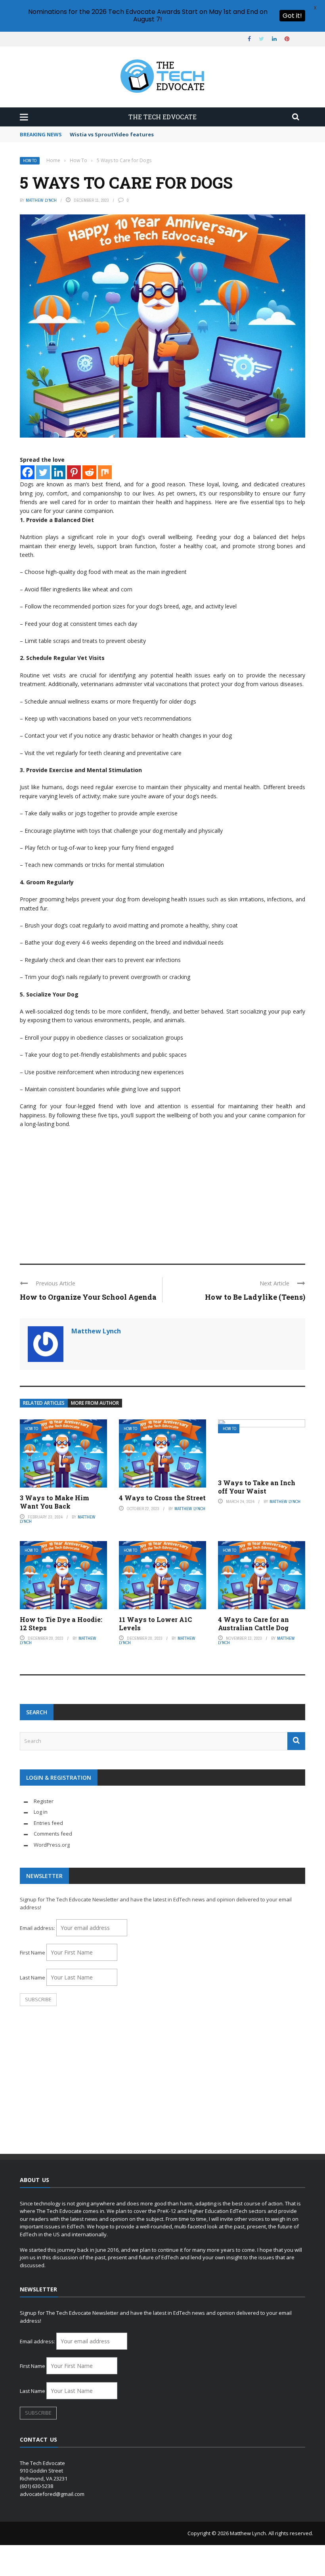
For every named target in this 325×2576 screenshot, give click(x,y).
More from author (95, 1403)
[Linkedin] (58, 472)
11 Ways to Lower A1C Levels (155, 1624)
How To (30, 161)
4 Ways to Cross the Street (162, 1498)
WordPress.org (52, 1845)
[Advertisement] (162, 1192)
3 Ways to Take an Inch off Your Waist (257, 1487)
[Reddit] (89, 472)
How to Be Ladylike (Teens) (255, 1297)
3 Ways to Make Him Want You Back (54, 1502)
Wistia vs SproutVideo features (112, 134)
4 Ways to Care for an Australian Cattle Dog (253, 1624)
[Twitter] (43, 472)
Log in (41, 1812)
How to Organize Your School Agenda (88, 1297)
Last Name (32, 1977)
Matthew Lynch (41, 200)
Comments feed (53, 1834)
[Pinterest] (74, 472)
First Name (32, 1953)
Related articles (44, 1403)
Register (44, 1801)
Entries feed (48, 1823)
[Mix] (105, 472)
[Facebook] (28, 472)
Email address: (38, 1928)
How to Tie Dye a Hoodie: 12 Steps (61, 1624)
